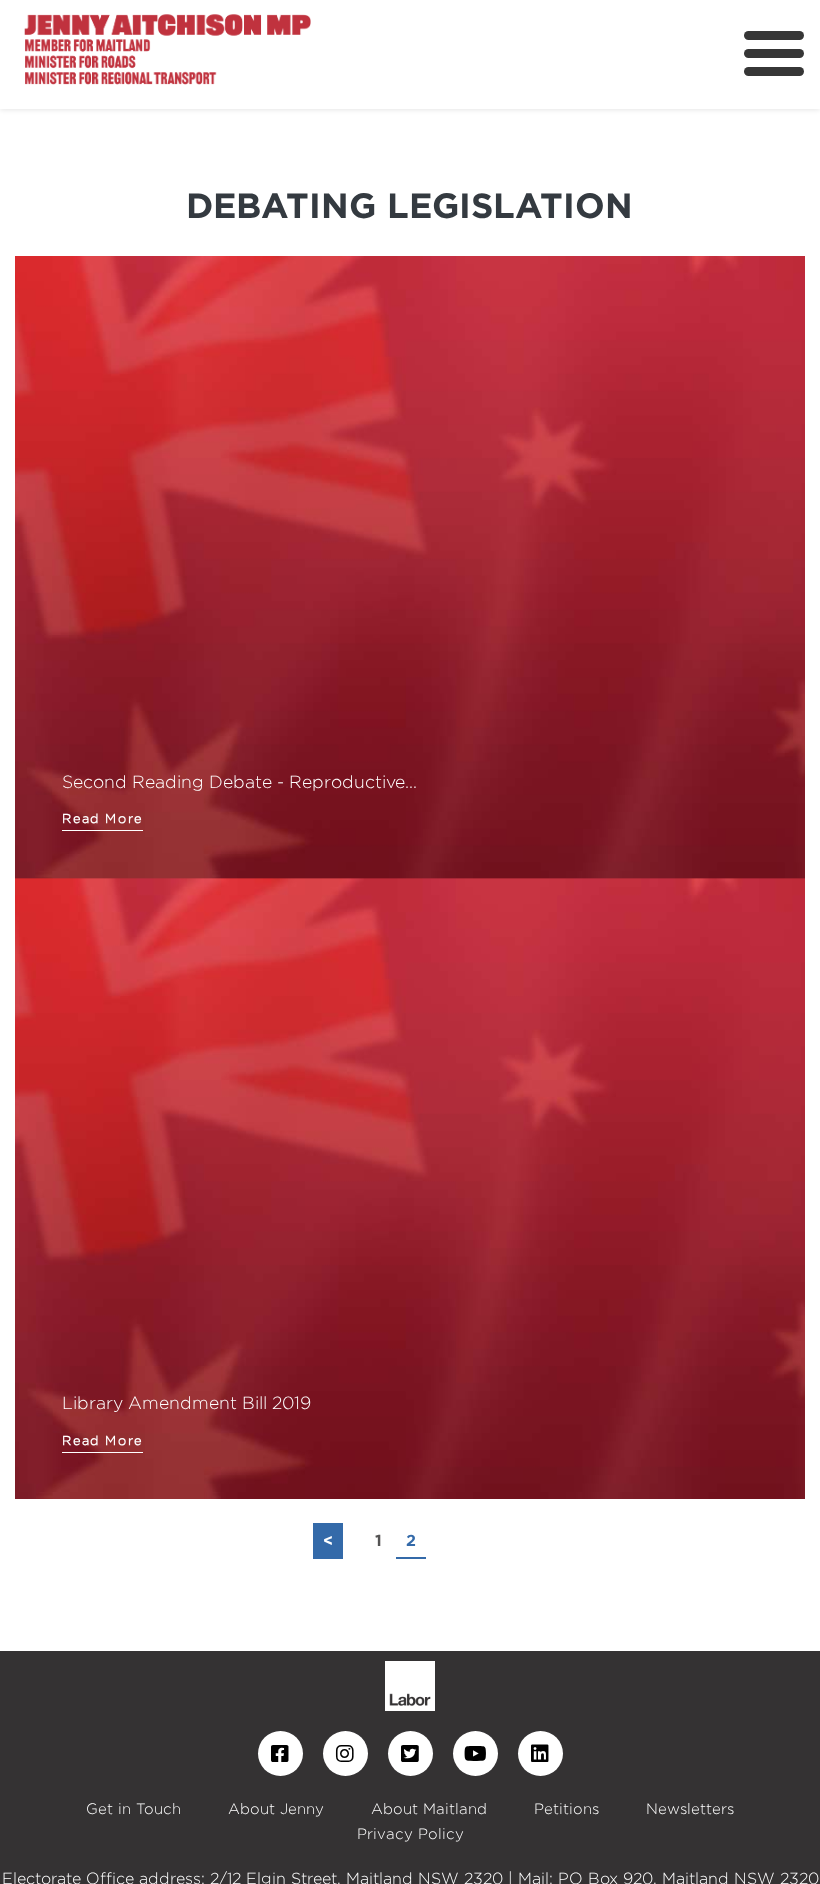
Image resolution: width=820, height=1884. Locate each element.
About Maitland (429, 1808)
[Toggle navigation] (774, 53)
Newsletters (690, 1808)
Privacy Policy (410, 1833)
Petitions (566, 1808)
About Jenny (276, 1808)
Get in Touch (133, 1808)
